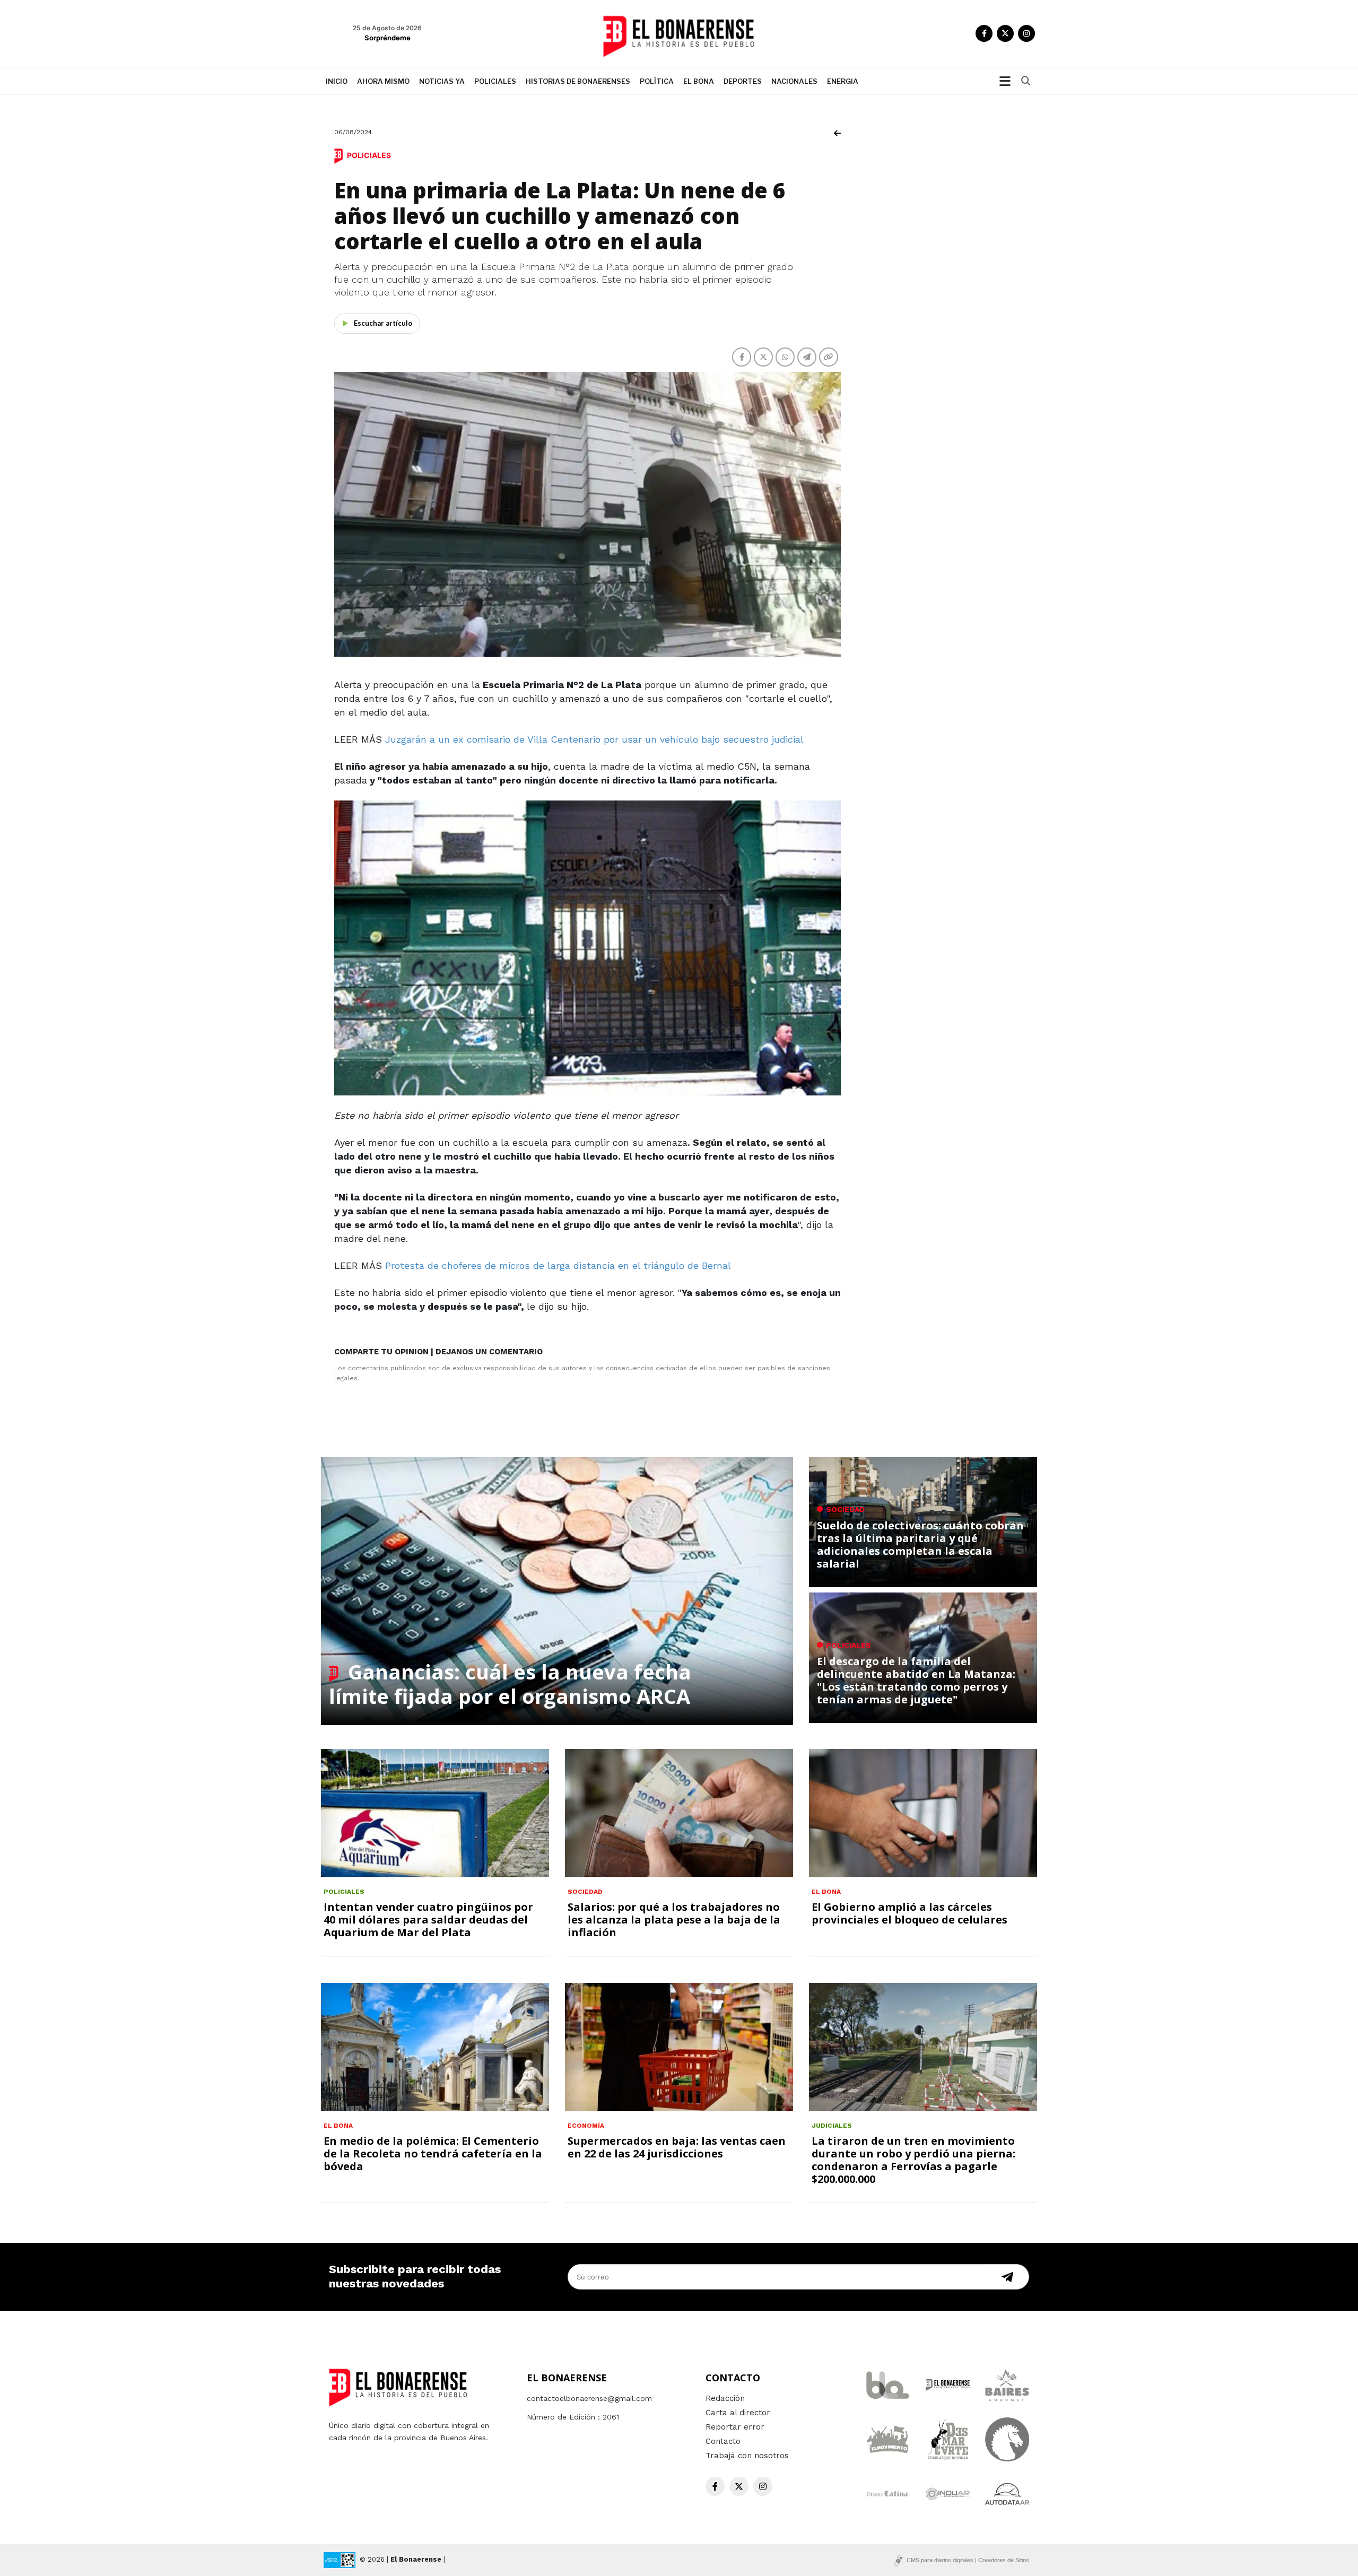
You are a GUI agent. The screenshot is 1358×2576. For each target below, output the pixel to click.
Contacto (723, 2441)
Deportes (743, 81)
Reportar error (735, 2427)
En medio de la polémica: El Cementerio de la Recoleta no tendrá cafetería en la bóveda (433, 2153)
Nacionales (794, 81)
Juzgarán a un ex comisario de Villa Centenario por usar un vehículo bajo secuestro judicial (594, 739)
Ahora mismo (383, 81)
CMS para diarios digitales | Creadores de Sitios (968, 2560)
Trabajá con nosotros (747, 2456)
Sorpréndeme (388, 38)
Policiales (495, 81)
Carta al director (738, 2413)
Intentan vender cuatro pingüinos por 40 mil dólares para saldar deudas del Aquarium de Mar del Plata (428, 1920)
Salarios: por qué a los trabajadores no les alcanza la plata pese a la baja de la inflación (674, 1920)
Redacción (725, 2398)
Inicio (337, 81)
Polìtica (657, 81)
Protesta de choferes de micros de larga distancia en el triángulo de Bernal (558, 1265)
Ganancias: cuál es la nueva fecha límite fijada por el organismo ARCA (510, 1684)
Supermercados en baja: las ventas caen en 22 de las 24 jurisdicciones (677, 2147)
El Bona (699, 81)
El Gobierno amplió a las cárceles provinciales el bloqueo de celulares (909, 1913)
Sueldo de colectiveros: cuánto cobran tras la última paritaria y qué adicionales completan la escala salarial (920, 1544)
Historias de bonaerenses (578, 81)
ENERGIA (843, 81)
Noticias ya (442, 81)
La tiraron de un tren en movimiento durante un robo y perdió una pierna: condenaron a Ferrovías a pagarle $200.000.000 (913, 2160)
